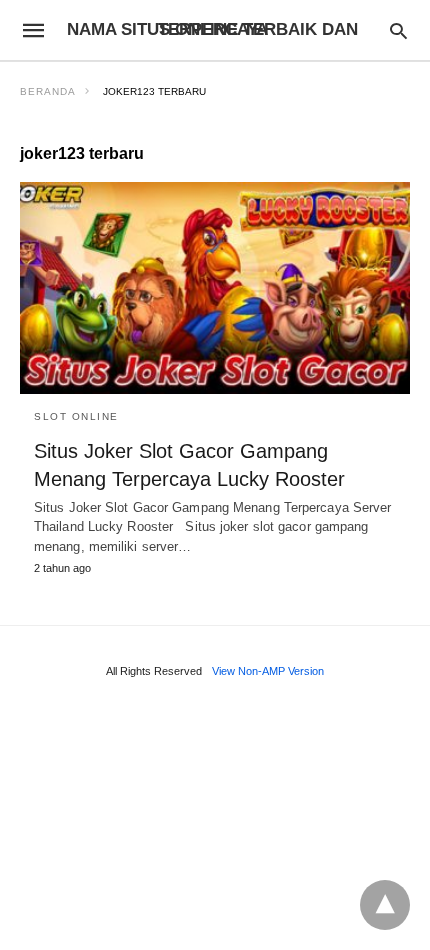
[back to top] (385, 905)
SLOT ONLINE (76, 416)
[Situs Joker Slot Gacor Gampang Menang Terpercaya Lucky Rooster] (215, 288)
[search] (398, 30)
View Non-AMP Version (268, 671)
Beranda (48, 91)
